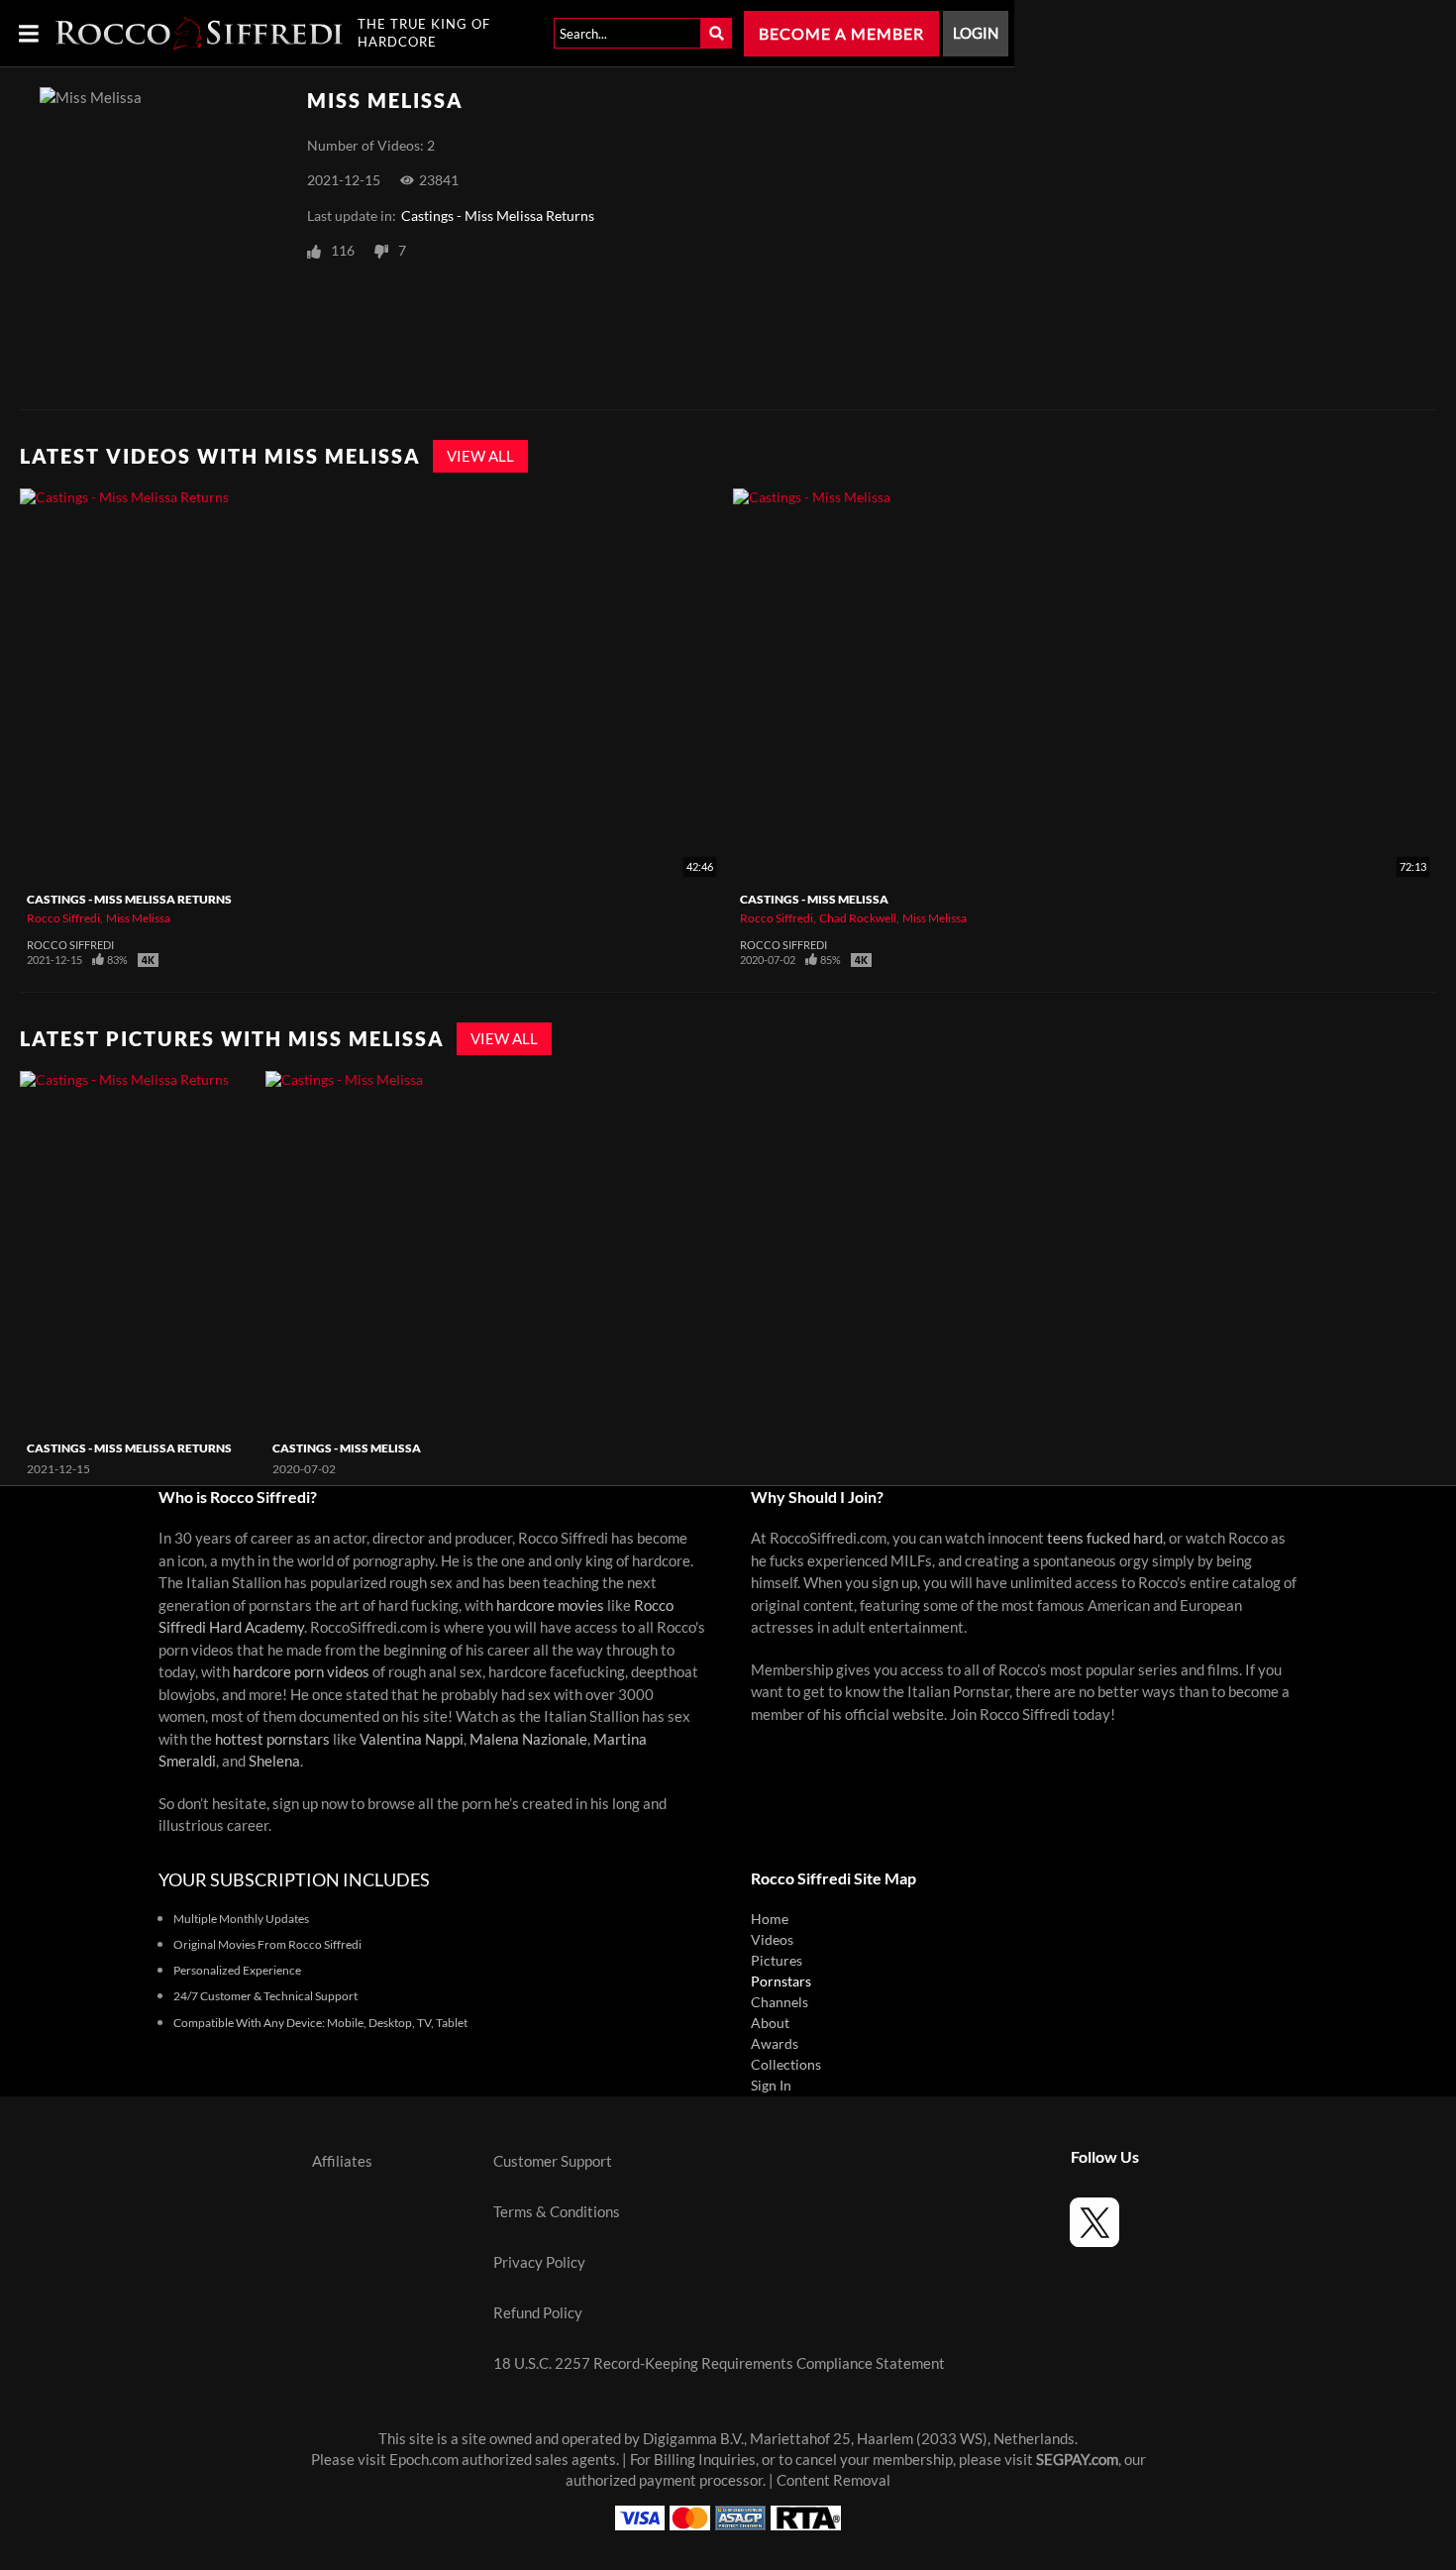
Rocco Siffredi (63, 918)
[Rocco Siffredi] (199, 33)
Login (976, 33)
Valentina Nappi (412, 1739)
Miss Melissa (138, 918)
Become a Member (841, 34)
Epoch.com (424, 2460)
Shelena (274, 1761)
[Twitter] (1094, 2225)
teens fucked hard (1105, 1538)
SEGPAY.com (1077, 2460)
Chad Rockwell (858, 918)
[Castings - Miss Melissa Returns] (140, 1252)
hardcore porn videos (301, 1672)
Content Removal (833, 2480)
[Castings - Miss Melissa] (386, 1252)
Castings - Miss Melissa (814, 899)
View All (480, 456)
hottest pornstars (272, 1739)
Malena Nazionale (528, 1739)
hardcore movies (550, 1606)
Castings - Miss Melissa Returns (498, 216)
